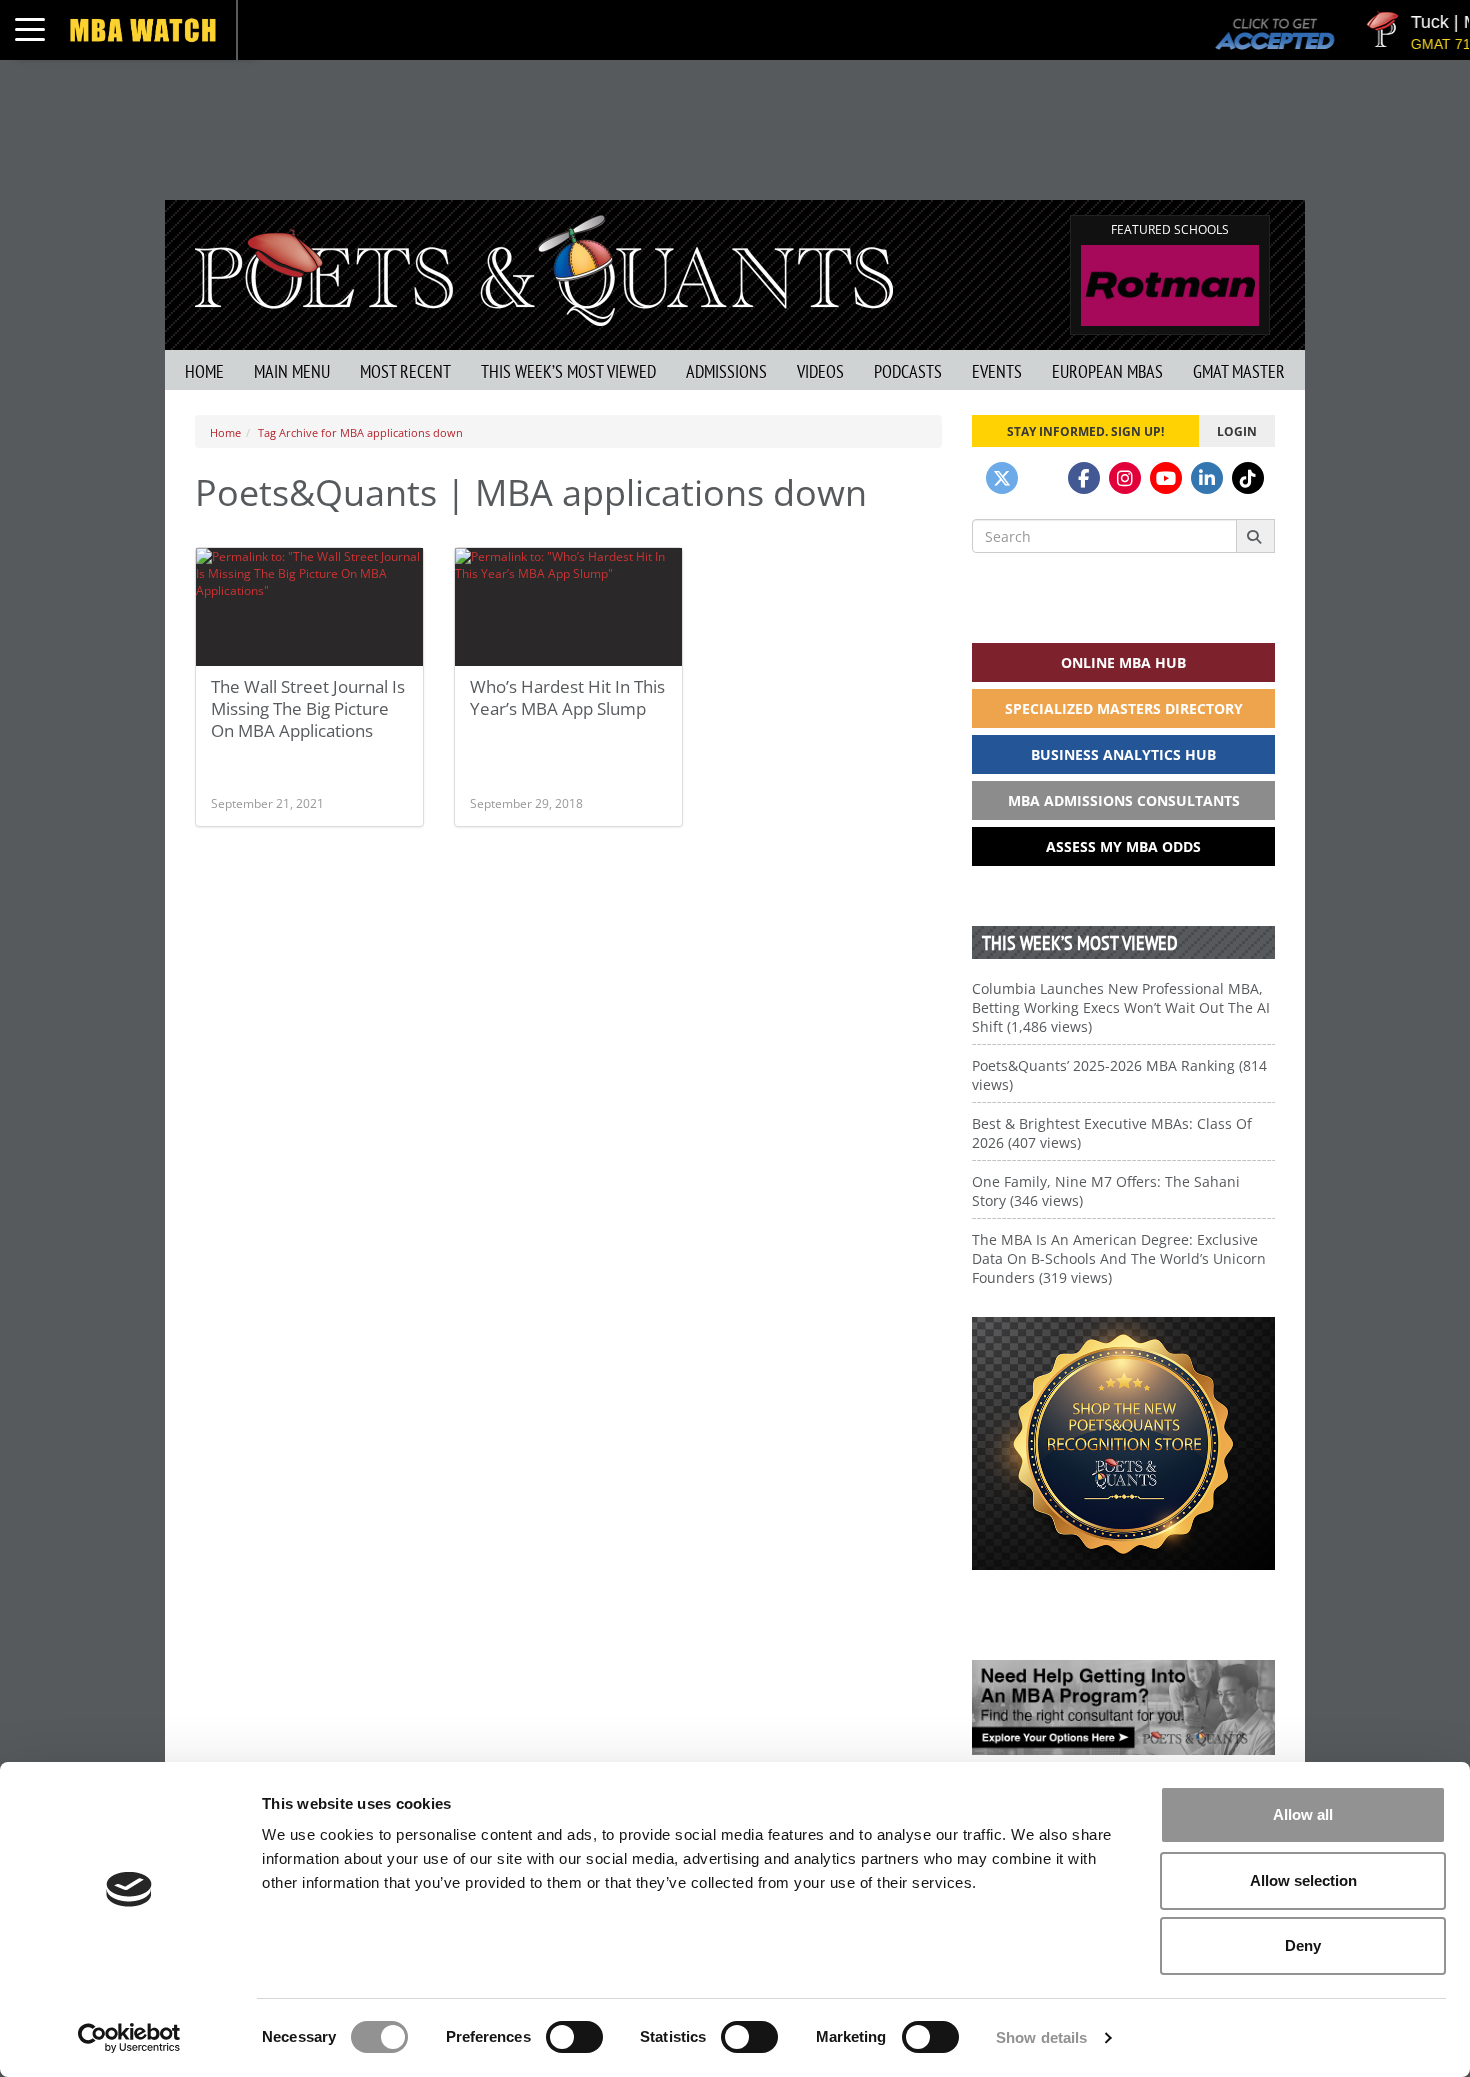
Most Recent (405, 371)
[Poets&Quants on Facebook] (1084, 478)
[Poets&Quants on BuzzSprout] (1043, 478)
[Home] (544, 268)
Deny (1303, 1945)
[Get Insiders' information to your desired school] (1123, 1443)
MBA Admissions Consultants (1124, 800)
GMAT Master (1239, 371)
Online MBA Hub (1123, 662)
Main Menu (292, 371)
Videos (820, 371)
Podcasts (908, 371)
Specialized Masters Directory (1124, 708)
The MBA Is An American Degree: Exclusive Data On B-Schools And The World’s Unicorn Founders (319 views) (1119, 1258)
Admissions (726, 371)
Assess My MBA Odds (1123, 846)
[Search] (1255, 536)
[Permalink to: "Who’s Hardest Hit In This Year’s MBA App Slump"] (568, 607)
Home (204, 371)
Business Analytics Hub (1123, 754)
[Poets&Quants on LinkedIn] (1207, 478)
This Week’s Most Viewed (568, 371)
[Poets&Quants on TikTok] (1248, 478)
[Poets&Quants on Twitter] (1002, 478)
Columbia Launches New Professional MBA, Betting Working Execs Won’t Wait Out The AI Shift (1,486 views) (1121, 1007)
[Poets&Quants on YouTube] (1166, 478)
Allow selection (1303, 1880)
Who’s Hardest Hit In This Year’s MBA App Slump (567, 697)
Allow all (1303, 1814)
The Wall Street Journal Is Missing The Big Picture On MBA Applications (308, 708)
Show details (1041, 2037)
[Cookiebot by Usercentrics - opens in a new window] (129, 2038)
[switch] (574, 2037)
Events (997, 371)
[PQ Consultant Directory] (1123, 1707)
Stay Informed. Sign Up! (1085, 431)
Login (1237, 431)
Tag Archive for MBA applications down (360, 432)
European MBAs (1107, 371)
